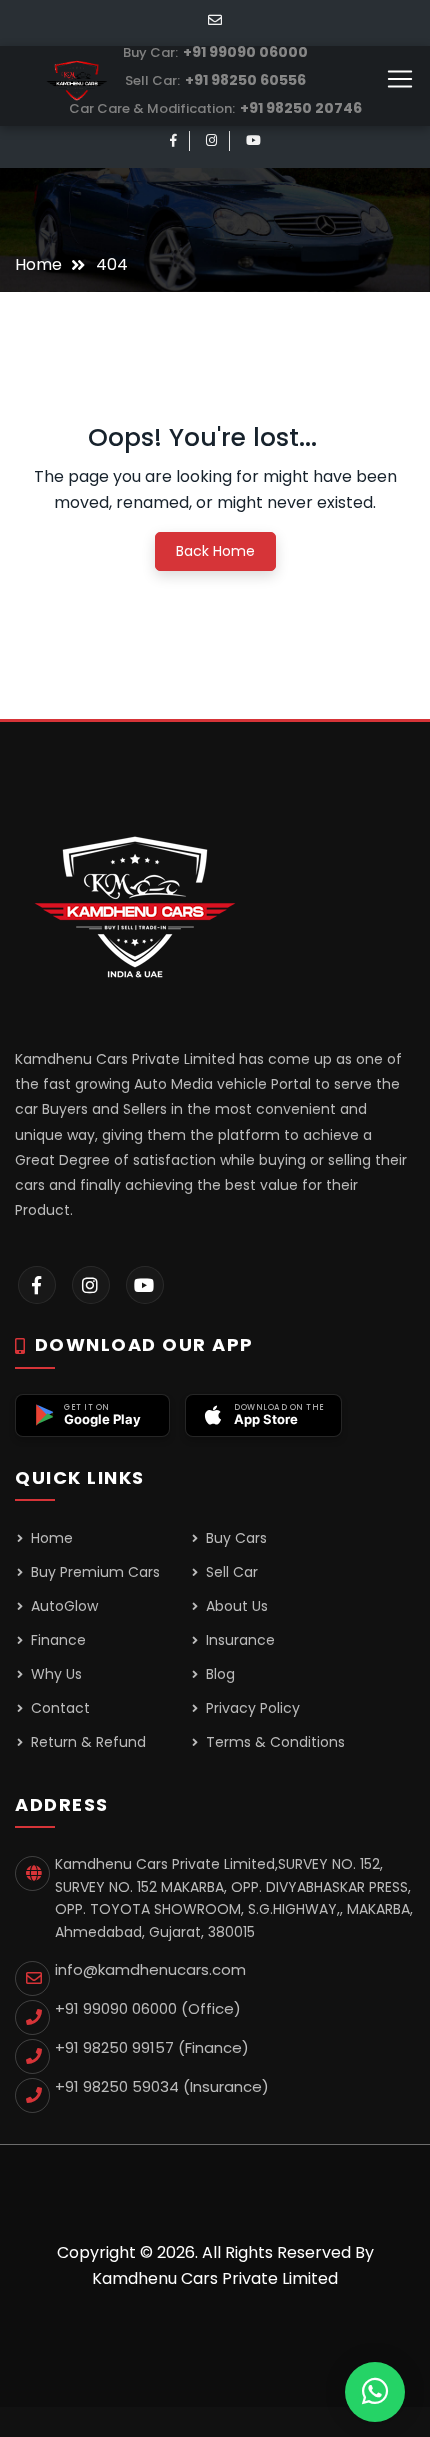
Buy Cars (234, 1538)
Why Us (54, 1674)
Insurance (238, 1640)
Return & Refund (86, 1742)
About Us (235, 1606)
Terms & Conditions (273, 1742)
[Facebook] (173, 140)
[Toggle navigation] (400, 79)
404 (112, 264)
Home (38, 264)
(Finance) (152, 2047)
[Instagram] (211, 140)
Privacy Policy (251, 1708)
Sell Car (230, 1572)
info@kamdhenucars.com (150, 1969)
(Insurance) (162, 2086)
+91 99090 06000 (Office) (148, 2008)
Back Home (215, 551)
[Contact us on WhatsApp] (375, 2391)
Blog (218, 1674)
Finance (56, 1640)
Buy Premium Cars (93, 1572)
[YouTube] (253, 140)
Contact (58, 1708)
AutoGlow (62, 1606)
